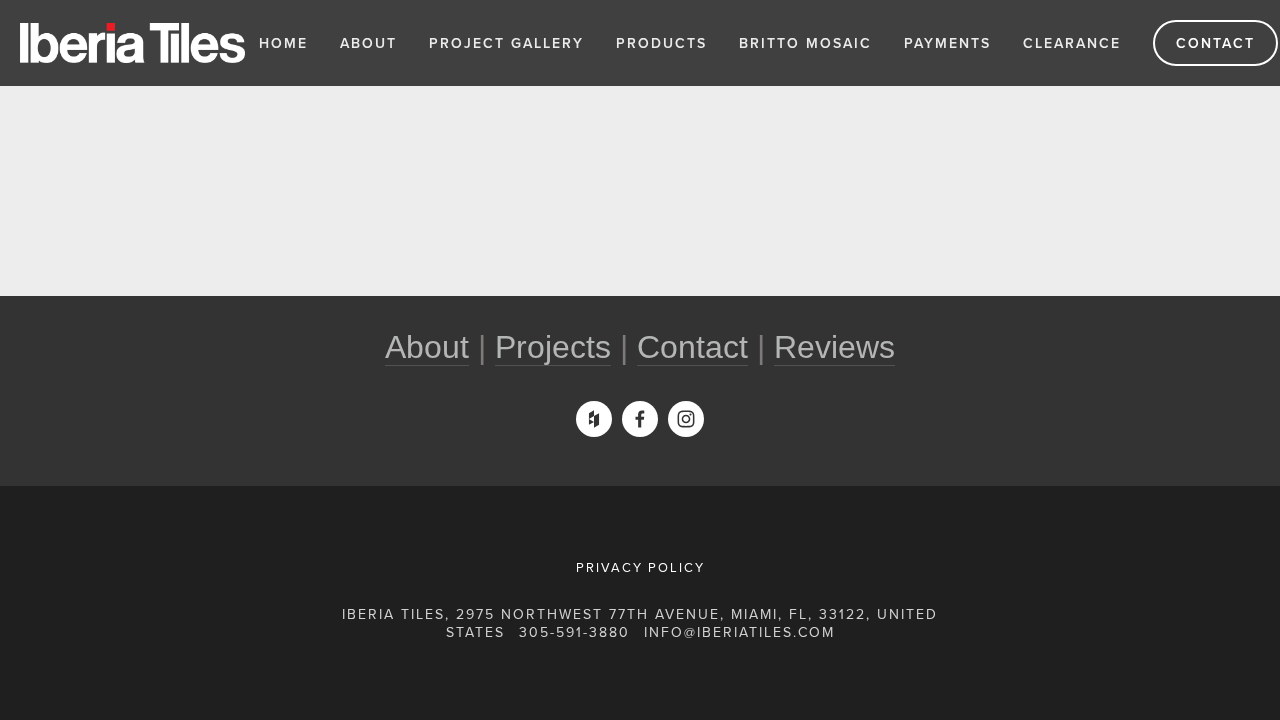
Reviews (834, 347)
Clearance (1072, 43)
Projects (553, 347)
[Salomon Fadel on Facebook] (640, 419)
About (368, 43)
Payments (947, 43)
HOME (283, 43)
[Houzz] (594, 419)
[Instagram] (686, 419)
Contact (1215, 43)
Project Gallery (506, 43)
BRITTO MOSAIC (805, 43)
